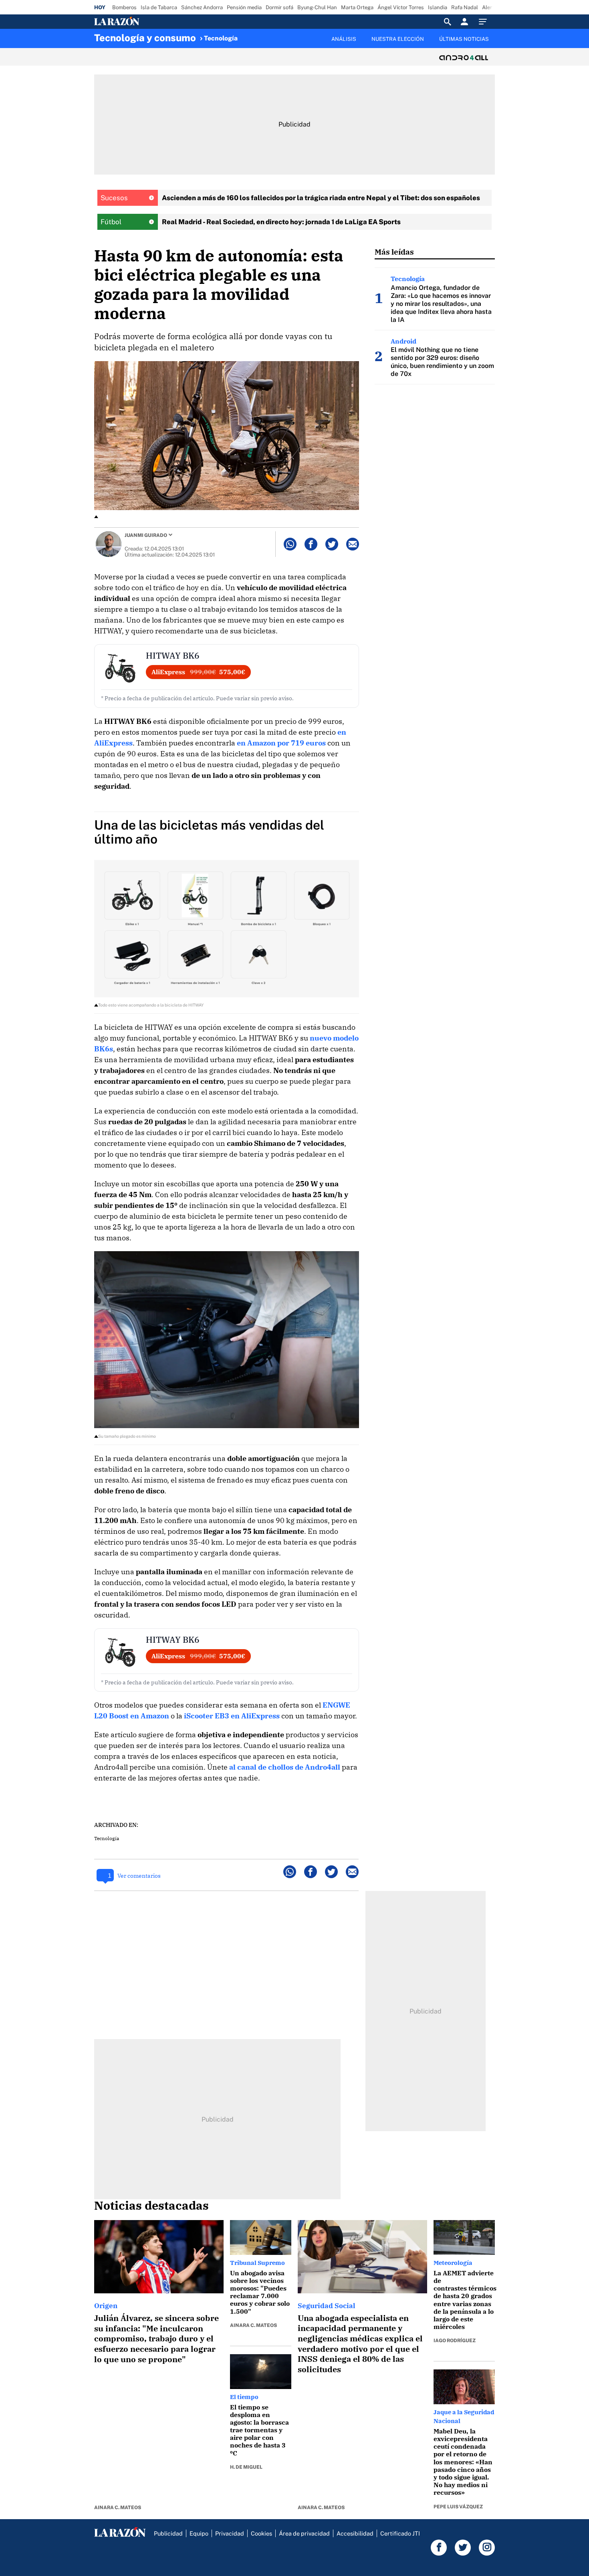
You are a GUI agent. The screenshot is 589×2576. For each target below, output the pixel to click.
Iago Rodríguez (455, 2341)
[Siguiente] (495, 44)
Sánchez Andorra (202, 7)
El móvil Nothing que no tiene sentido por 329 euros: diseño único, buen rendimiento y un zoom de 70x (442, 362)
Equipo (199, 2533)
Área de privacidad (304, 2533)
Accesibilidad (355, 2533)
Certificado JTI (400, 2533)
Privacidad (230, 2533)
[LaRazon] (144, 22)
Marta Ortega (357, 7)
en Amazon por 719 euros (281, 743)
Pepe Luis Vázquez (458, 2507)
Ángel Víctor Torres (401, 7)
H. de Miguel (246, 2467)
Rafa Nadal (465, 7)
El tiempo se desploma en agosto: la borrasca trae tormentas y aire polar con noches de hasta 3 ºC (259, 2430)
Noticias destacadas (151, 2205)
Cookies (261, 2533)
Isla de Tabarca (159, 7)
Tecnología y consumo (145, 38)
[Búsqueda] (448, 22)
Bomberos (124, 7)
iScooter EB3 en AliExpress (232, 1716)
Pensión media (244, 7)
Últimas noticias (464, 39)
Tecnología (221, 38)
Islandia (438, 7)
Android (403, 341)
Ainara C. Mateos (118, 2508)
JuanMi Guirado (146, 535)
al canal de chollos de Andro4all (285, 1767)
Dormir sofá (279, 7)
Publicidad (168, 2533)
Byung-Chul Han (317, 7)
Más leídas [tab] (394, 252)
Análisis (344, 39)
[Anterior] (253, 35)
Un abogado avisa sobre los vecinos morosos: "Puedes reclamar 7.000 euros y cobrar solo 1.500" (260, 2292)
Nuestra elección (398, 39)
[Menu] (485, 22)
